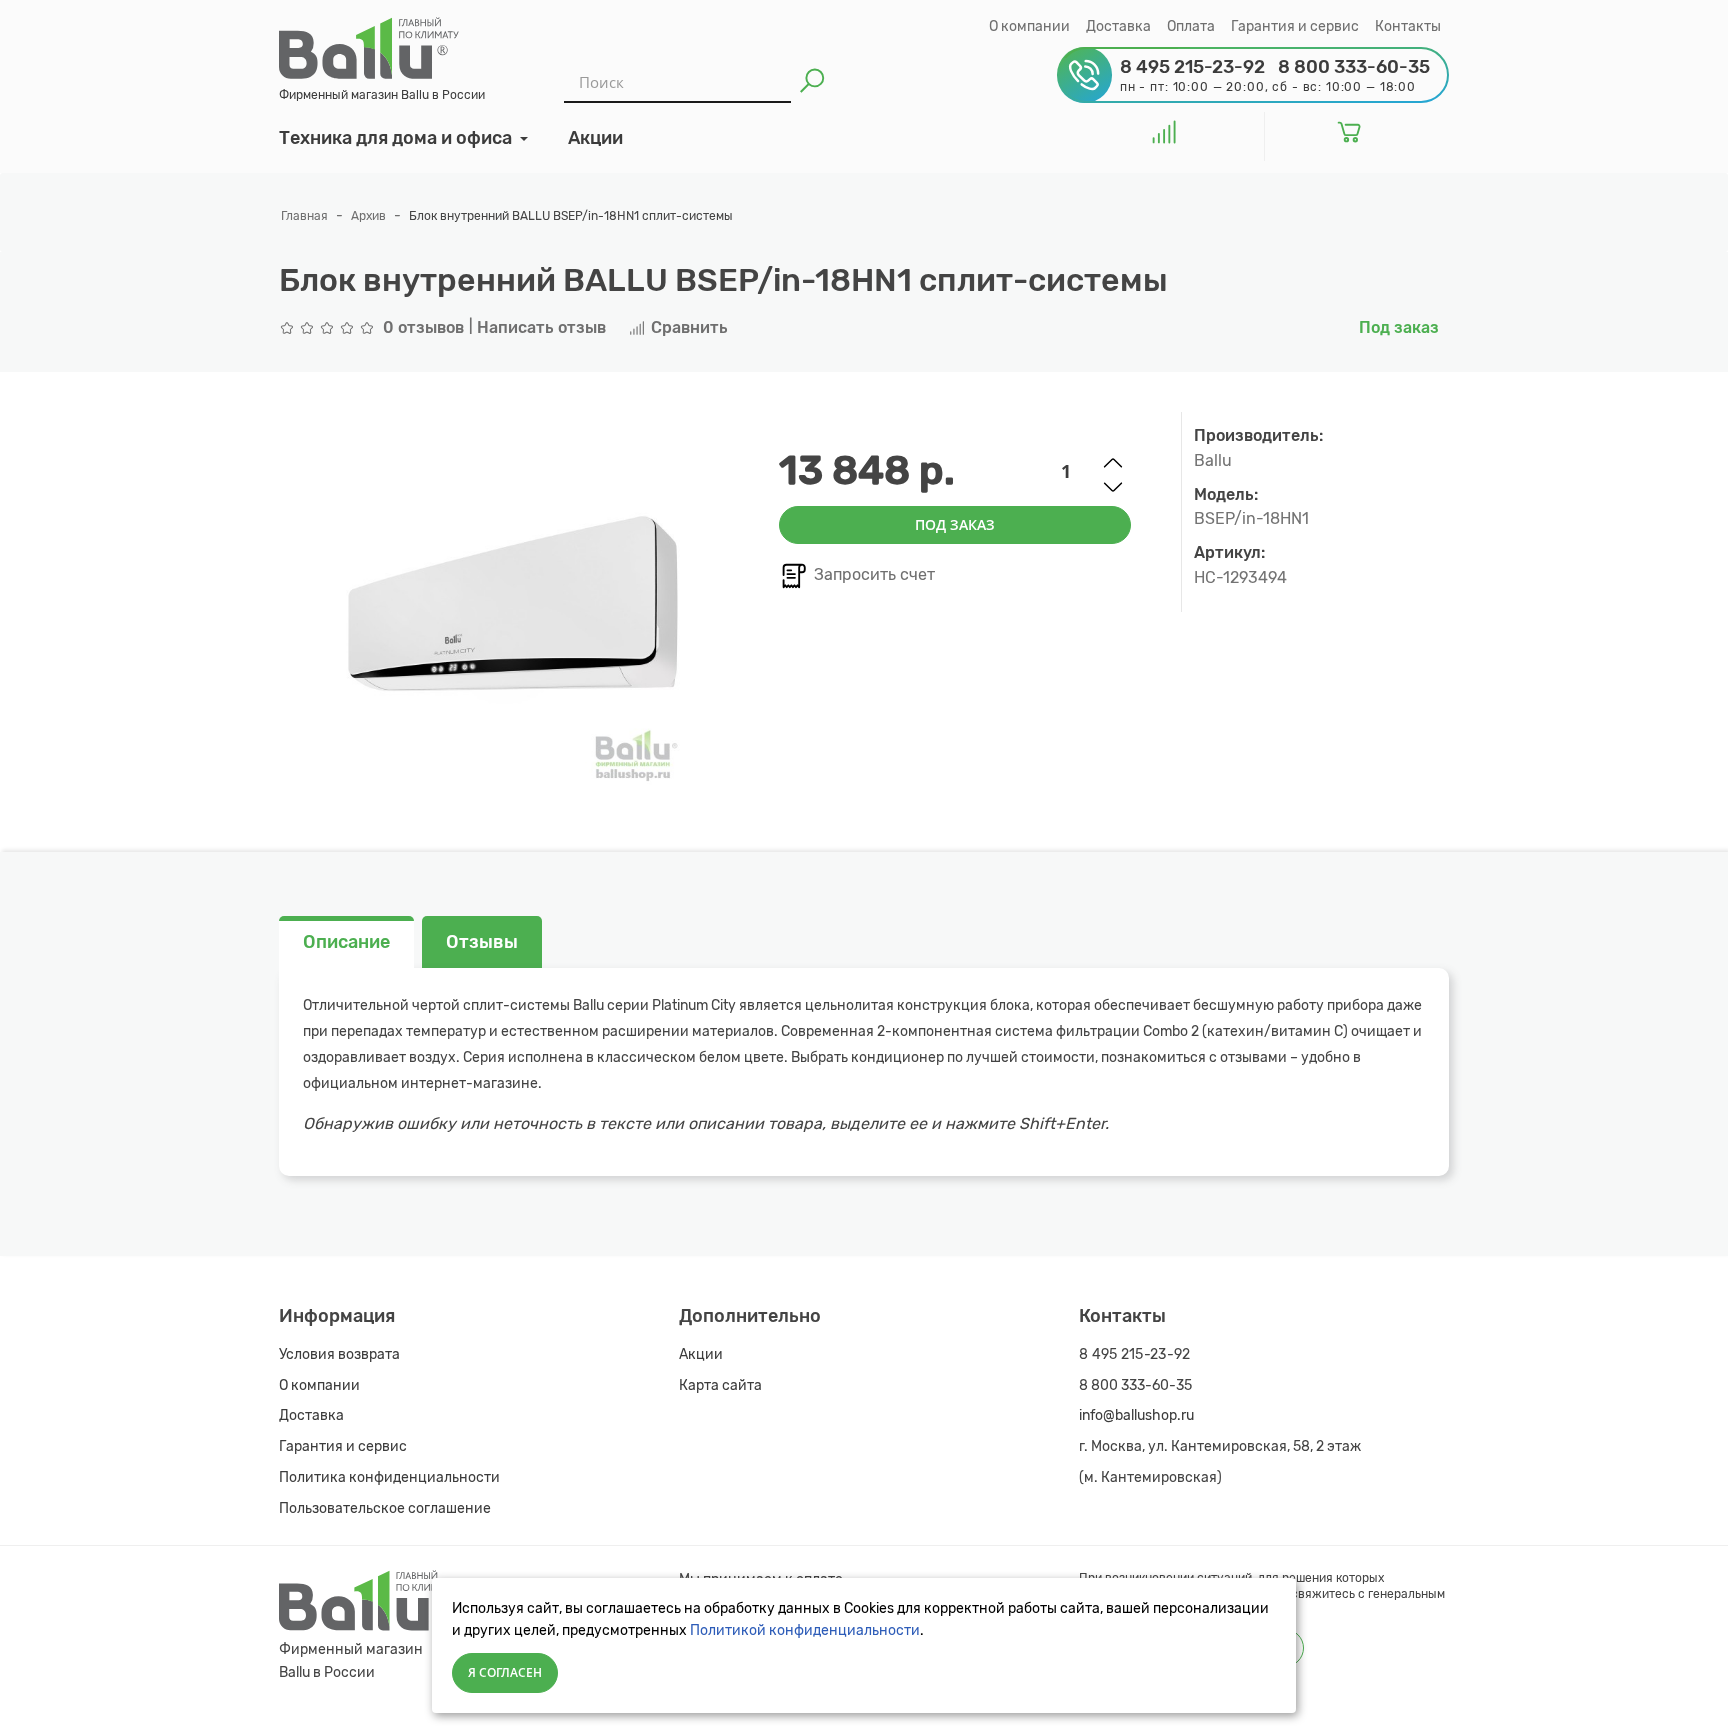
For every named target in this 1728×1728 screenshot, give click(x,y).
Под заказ (955, 524)
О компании (1029, 26)
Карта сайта (720, 1385)
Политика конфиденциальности (389, 1477)
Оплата (1191, 26)
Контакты (1408, 26)
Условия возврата (339, 1354)
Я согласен (505, 1672)
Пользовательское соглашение (385, 1508)
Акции (701, 1354)
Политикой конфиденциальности (805, 1630)
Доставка (1118, 26)
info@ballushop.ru (1136, 1415)
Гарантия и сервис (1295, 26)
